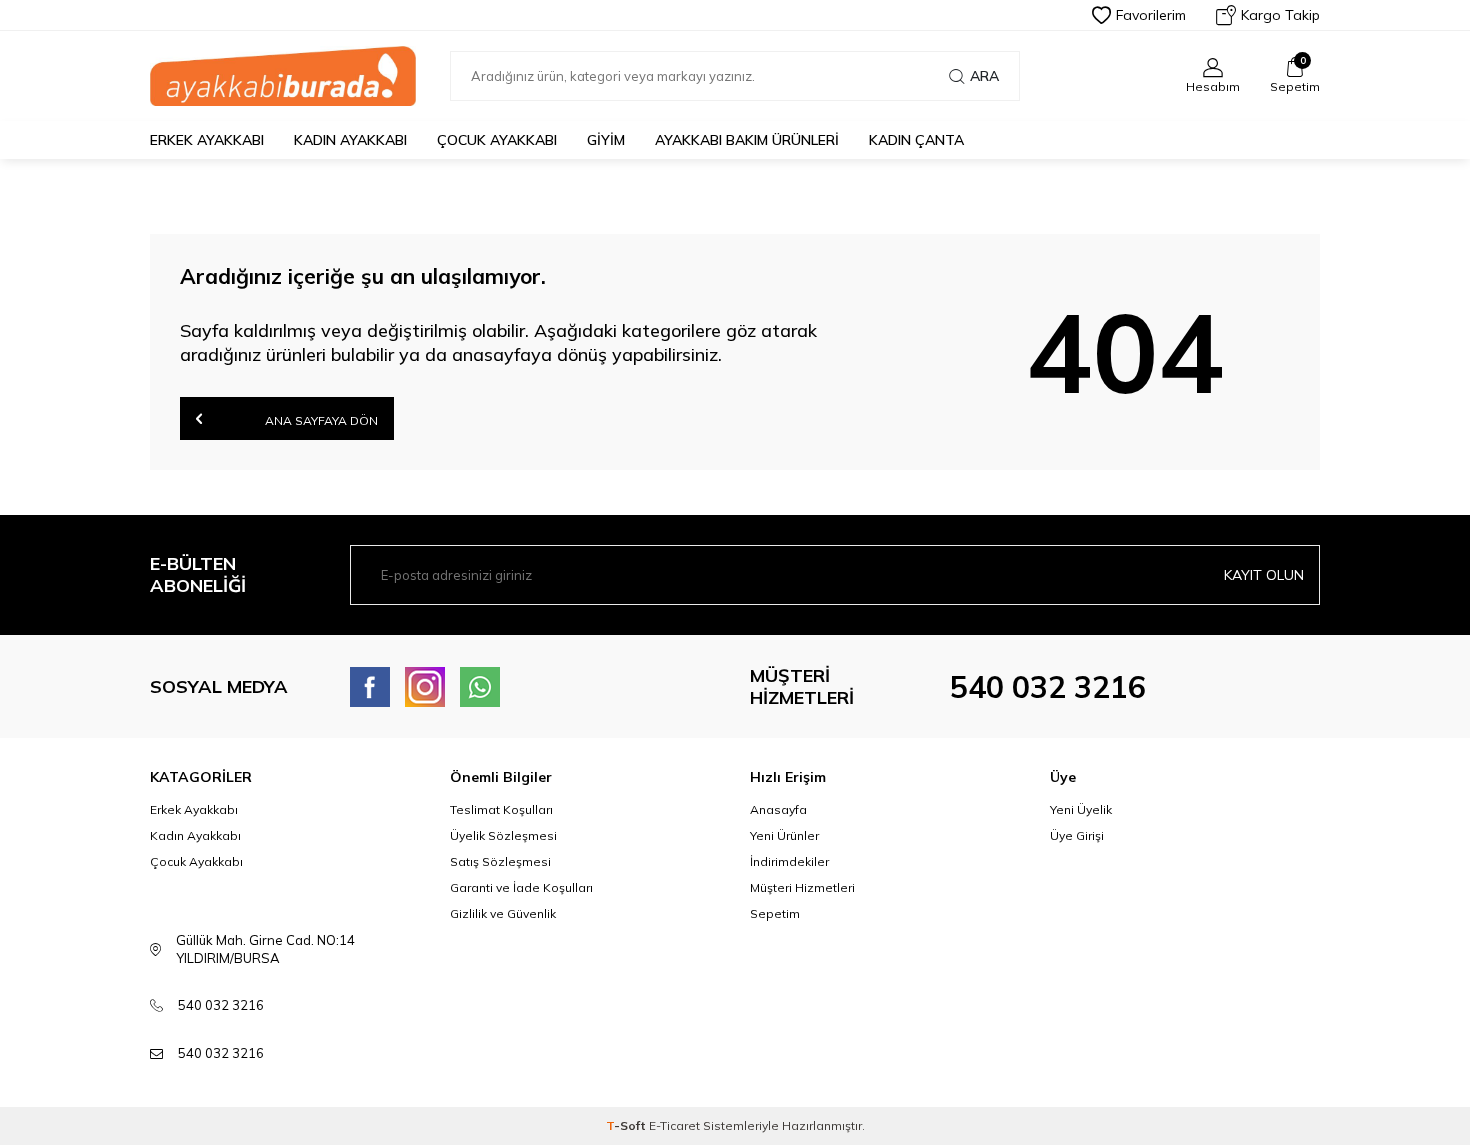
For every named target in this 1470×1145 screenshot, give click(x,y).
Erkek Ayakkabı (207, 140)
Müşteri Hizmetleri (802, 887)
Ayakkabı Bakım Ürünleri (747, 140)
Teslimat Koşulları (501, 809)
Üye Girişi (1077, 835)
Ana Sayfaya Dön (320, 420)
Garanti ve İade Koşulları (521, 887)
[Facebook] (370, 687)
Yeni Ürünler (784, 835)
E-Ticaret (674, 1125)
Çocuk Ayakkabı (497, 140)
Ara (984, 76)
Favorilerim (1151, 15)
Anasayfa (778, 809)
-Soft (627, 1125)
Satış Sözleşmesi (500, 861)
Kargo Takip (1280, 15)
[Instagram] (425, 687)
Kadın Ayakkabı (350, 140)
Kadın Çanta (916, 140)
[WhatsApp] (480, 687)
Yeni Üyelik (1081, 809)
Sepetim (775, 913)
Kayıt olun (1264, 575)
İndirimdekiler (789, 861)
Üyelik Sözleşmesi (503, 835)
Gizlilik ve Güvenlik (503, 913)
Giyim (606, 140)
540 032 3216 (1048, 687)
